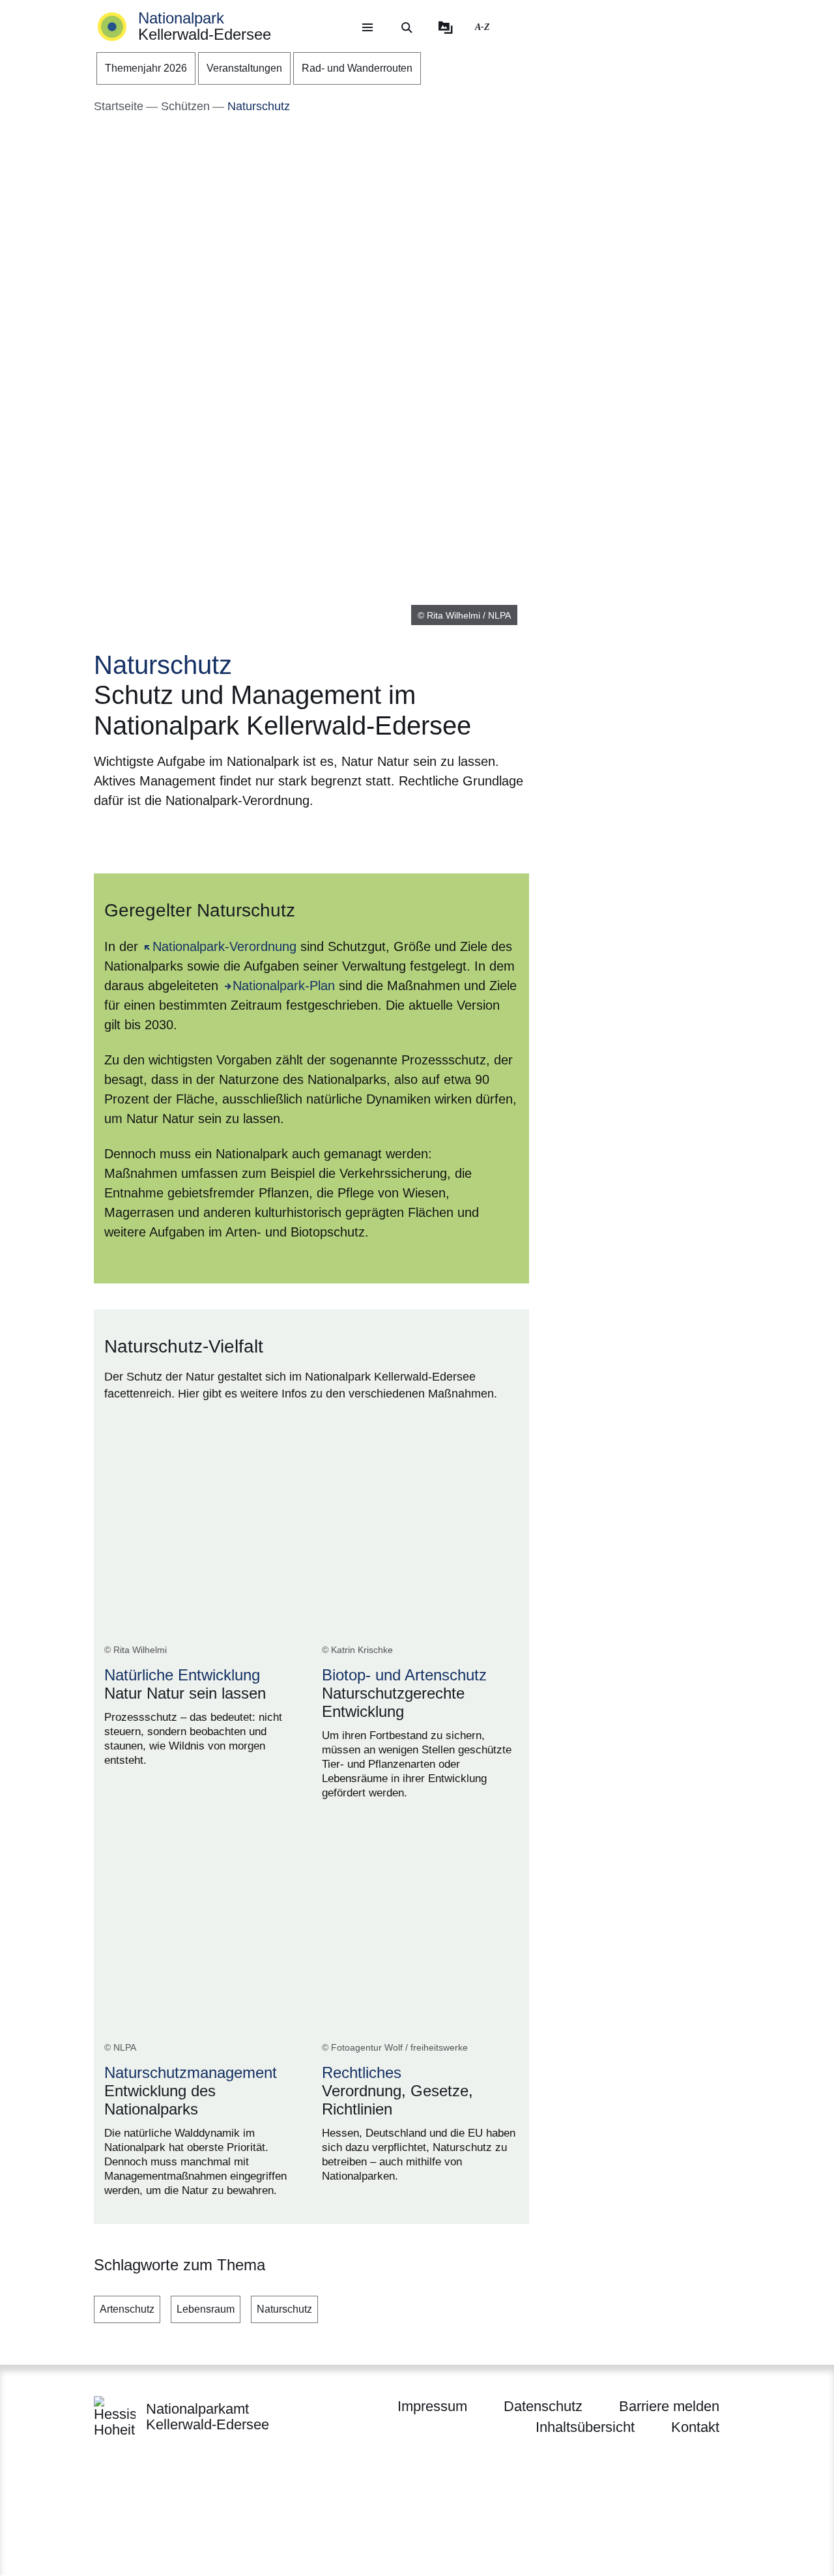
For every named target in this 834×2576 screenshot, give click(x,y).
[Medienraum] (446, 27)
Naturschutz (284, 2309)
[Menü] (367, 27)
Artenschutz (127, 2309)
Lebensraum (206, 2309)
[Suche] (407, 27)
